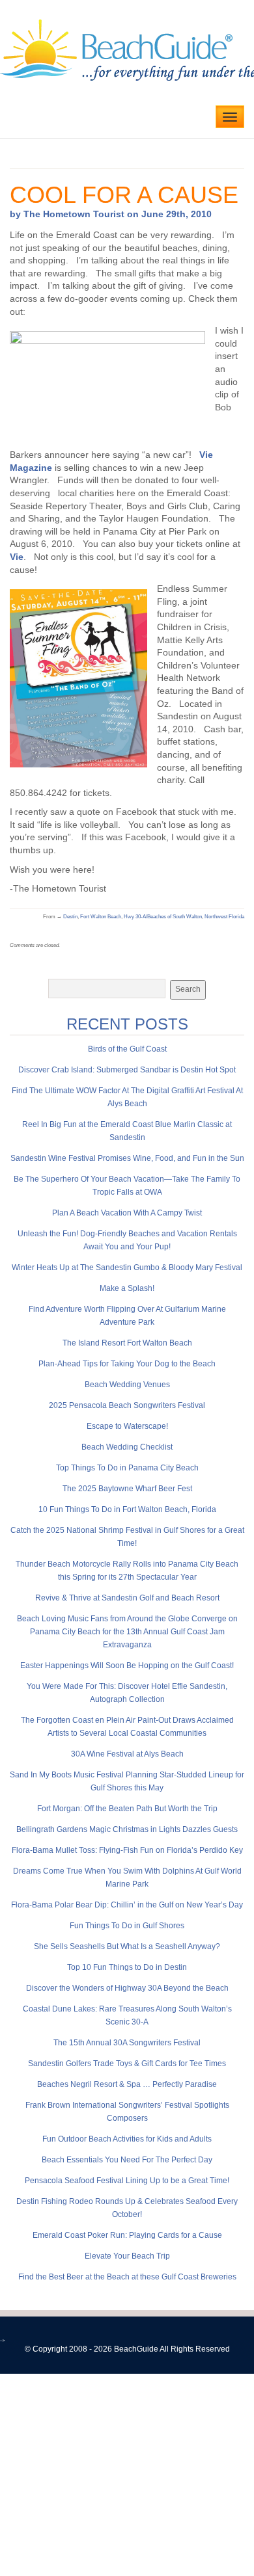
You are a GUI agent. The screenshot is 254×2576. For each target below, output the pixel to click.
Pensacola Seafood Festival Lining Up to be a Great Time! (127, 2181)
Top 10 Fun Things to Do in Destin (127, 1967)
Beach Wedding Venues (127, 1385)
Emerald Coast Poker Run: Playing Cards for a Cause (127, 2235)
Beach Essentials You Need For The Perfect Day (127, 2160)
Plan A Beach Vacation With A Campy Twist (127, 1213)
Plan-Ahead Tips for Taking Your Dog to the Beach (127, 1364)
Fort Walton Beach (101, 917)
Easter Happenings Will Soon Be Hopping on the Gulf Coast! (127, 1666)
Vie (17, 557)
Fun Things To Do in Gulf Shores (127, 1926)
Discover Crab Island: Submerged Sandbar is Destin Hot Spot (127, 1070)
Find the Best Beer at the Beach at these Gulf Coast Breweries (127, 2277)
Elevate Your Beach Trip (127, 2256)
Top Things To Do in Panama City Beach (127, 1468)
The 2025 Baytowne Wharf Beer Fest (127, 1489)
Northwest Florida (224, 917)
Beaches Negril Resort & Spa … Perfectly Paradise (127, 2084)
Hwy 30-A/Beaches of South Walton (163, 917)
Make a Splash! (127, 1288)
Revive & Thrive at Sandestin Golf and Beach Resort (127, 1598)
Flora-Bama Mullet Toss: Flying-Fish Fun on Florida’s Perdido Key (127, 1850)
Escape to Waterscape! (127, 1426)
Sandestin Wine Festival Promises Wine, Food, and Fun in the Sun (127, 1158)
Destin (70, 917)
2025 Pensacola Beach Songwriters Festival (127, 1405)
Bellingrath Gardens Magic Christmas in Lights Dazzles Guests (127, 1829)
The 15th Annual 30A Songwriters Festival (127, 2043)
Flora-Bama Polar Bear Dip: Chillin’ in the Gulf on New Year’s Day (127, 1905)
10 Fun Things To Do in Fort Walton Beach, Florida (127, 1509)
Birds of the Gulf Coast (127, 1049)
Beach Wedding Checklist (127, 1447)
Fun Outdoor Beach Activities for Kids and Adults (127, 2139)
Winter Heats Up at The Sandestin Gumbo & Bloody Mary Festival (127, 1268)
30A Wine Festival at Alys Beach (127, 1754)
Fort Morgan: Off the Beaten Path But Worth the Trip (127, 1809)
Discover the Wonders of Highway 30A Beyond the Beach (127, 1988)
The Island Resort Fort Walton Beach (127, 1343)
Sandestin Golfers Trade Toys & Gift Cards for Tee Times (127, 2064)
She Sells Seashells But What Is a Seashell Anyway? (127, 1946)
